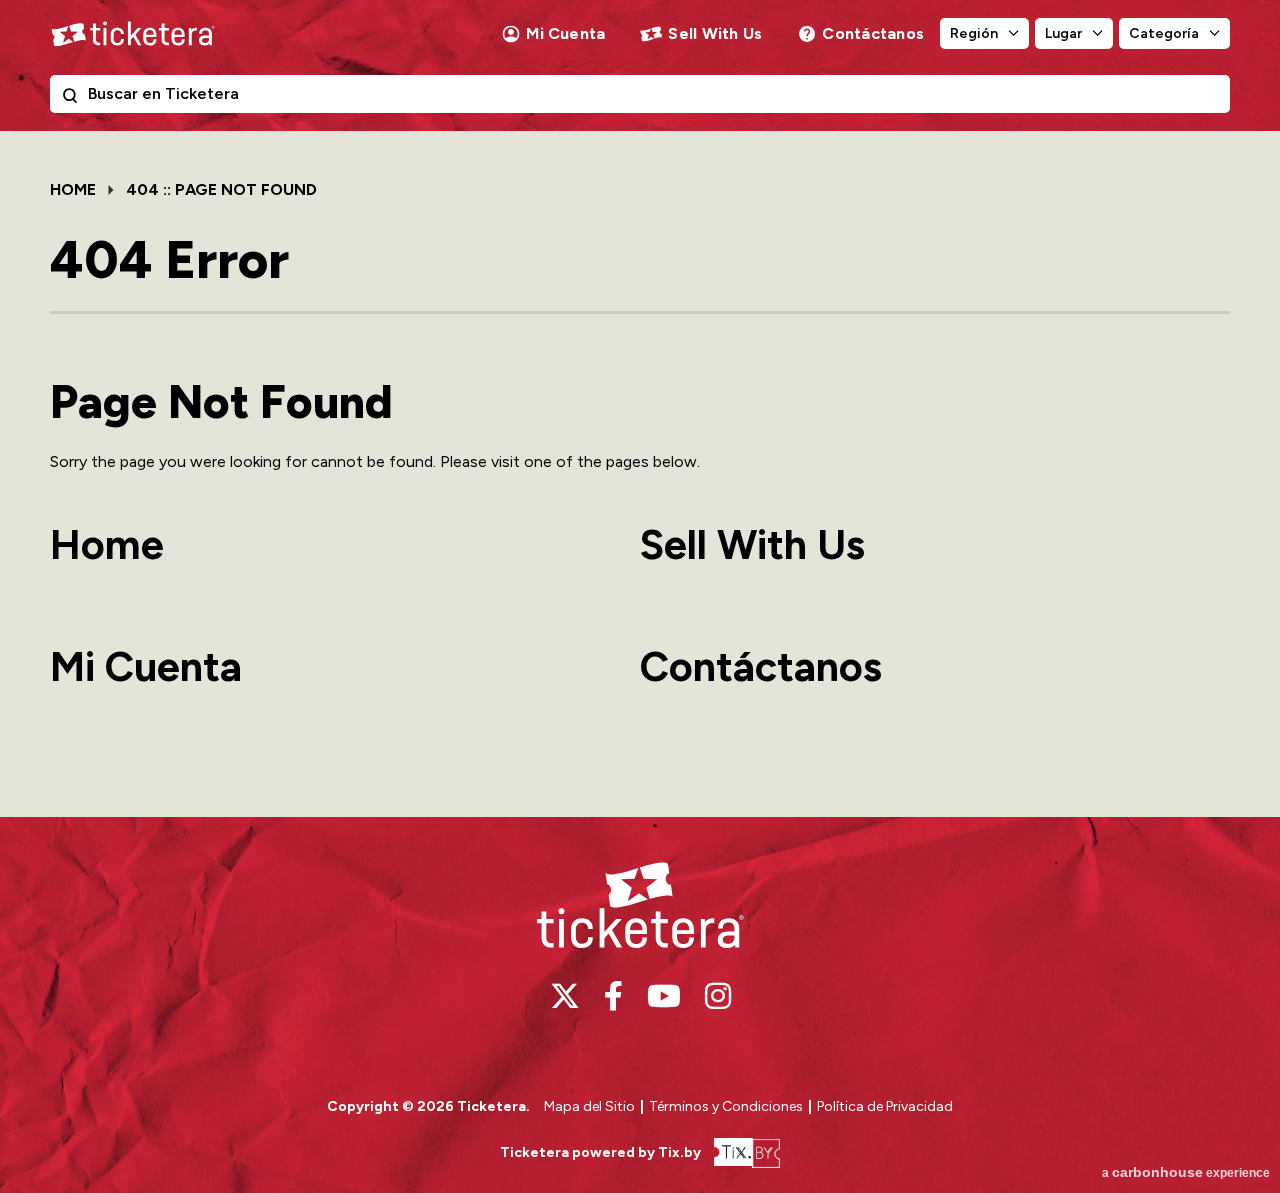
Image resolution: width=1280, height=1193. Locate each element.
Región (974, 33)
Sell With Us (715, 33)
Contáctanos (873, 33)
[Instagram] (718, 996)
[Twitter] (565, 996)
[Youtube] (664, 996)
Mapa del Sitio (589, 1106)
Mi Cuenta (565, 33)
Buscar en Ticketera (74, 99)
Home (73, 189)
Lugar (1063, 33)
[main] (640, 473)
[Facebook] (613, 996)
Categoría (1164, 33)
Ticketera (133, 34)
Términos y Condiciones (727, 1106)
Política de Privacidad (885, 1106)
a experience (1186, 1172)
